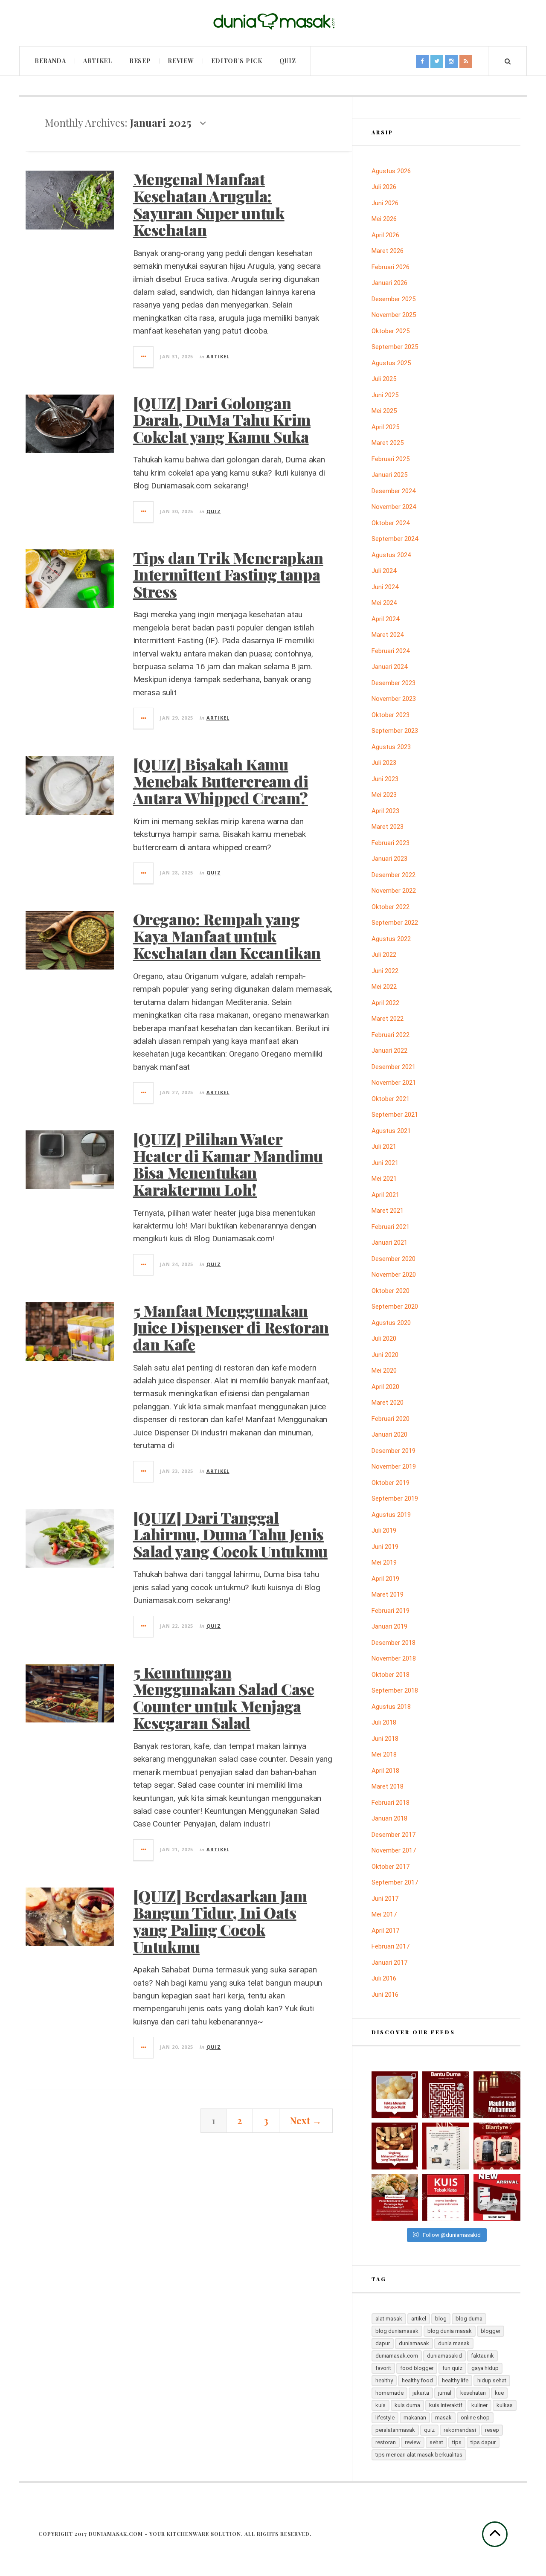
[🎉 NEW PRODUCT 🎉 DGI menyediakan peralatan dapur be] (497, 2197)
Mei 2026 (384, 219)
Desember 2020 (394, 1259)
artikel (419, 2319)
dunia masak (454, 2343)
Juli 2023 (384, 763)
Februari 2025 (391, 459)
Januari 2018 (389, 1818)
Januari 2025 (389, 475)
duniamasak (414, 2343)
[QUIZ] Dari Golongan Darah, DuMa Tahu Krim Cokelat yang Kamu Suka (222, 420)
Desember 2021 (394, 1067)
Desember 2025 (394, 299)
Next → (306, 2120)
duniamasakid (444, 2356)
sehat (436, 2442)
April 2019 (385, 1579)
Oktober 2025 (391, 331)
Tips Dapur (483, 2442)
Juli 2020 (384, 1339)
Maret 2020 (388, 1403)
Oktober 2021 (391, 1099)
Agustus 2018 (391, 1707)
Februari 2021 (391, 1227)
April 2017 (385, 1931)
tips (457, 2442)
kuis (380, 2405)
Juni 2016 (385, 1995)
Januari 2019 (389, 1626)
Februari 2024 (391, 651)
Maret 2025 (388, 443)
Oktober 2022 (391, 907)
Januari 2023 (389, 859)
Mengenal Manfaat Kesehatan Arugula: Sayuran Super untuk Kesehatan (209, 204)
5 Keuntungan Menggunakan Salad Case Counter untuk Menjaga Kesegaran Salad (224, 1697)
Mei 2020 (384, 1371)
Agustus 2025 (391, 363)
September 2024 (395, 539)
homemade (389, 2393)
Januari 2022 (389, 1051)
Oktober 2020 (391, 1291)
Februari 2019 (391, 1611)
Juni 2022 (385, 971)
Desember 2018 (394, 1643)
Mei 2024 (384, 603)
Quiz (288, 61)
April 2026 (385, 235)
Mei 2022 (384, 987)
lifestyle (385, 2418)
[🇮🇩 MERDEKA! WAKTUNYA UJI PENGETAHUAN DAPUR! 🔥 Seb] (446, 2146)
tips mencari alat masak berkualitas (419, 2455)
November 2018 (394, 1658)
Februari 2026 (391, 267)
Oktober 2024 (391, 523)
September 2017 (395, 1882)
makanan (415, 2418)
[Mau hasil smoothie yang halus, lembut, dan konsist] (497, 2146)
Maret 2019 (388, 1594)
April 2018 (385, 1771)
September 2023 (395, 731)
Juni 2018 (385, 1739)
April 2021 (385, 1195)
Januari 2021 (389, 1243)
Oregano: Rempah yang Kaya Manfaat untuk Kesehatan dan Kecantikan (227, 936)
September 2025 (395, 347)
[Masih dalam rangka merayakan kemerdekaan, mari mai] (446, 2197)
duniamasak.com (397, 2356)
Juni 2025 (385, 395)
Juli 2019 (384, 1530)
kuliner (479, 2405)
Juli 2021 (384, 1147)
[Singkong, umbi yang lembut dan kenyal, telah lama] (395, 2146)
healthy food (417, 2380)
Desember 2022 (394, 875)
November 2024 (394, 507)
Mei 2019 (384, 1562)
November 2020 (394, 1275)
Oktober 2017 (391, 1867)
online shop (475, 2418)
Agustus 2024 (391, 555)
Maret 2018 (388, 1786)
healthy (384, 2380)
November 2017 (394, 1850)
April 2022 (385, 1003)
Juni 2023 (385, 779)
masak (443, 2418)
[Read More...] (144, 357)
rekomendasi (460, 2430)
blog (441, 2319)
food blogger (417, 2368)
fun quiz (452, 2368)
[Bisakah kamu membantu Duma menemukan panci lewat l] (446, 2095)
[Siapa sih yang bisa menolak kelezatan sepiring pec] (395, 2197)
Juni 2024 (385, 587)
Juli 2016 (384, 1978)
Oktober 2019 (391, 1483)
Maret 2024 (388, 635)
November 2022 (394, 891)
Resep (140, 61)
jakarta (421, 2393)
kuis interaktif (446, 2405)
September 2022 (395, 923)
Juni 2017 (385, 1899)
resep (492, 2430)
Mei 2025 (384, 411)
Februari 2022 (391, 1035)
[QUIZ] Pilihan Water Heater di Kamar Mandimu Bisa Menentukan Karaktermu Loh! (228, 1164)
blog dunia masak (450, 2331)
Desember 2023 (394, 683)
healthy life (455, 2380)
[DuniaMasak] (273, 22)
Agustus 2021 (391, 1131)
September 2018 (395, 1690)
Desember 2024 (394, 491)
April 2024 (385, 619)
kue (499, 2393)
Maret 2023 (388, 827)
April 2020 (385, 1387)
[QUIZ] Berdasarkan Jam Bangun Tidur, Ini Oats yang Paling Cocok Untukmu (220, 1921)
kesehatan (473, 2393)
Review (181, 61)
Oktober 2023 (391, 715)
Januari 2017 (389, 1963)
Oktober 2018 (391, 1675)
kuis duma (407, 2405)
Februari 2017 (391, 1946)
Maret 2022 (388, 1019)
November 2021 (394, 1083)
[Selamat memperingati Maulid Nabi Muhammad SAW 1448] (497, 2095)
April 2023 (385, 811)
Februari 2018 (391, 1803)
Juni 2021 (385, 1163)
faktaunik (482, 2356)
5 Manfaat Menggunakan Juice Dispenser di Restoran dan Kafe (231, 1327)
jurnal (445, 2393)
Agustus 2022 (391, 939)
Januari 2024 (389, 667)
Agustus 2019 (391, 1515)
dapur (383, 2343)
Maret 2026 (388, 251)
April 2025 (385, 427)
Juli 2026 (384, 187)
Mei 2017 (384, 1914)
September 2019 (395, 1499)
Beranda (50, 61)
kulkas (505, 2405)
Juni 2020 (385, 1355)
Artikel (98, 61)
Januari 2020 (389, 1435)
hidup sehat (492, 2380)
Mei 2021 (384, 1179)
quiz (429, 2430)
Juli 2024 (384, 571)
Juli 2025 (384, 379)
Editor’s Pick (237, 61)
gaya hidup (485, 2368)
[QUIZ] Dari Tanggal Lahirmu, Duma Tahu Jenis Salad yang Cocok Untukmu (230, 1534)
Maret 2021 (388, 1211)
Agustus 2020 (391, 1323)
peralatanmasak (395, 2430)
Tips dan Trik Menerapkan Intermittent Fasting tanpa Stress (228, 574)
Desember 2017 (394, 1835)
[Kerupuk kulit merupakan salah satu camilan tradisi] (395, 2095)
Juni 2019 (385, 1547)
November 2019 (394, 1467)
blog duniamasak (397, 2331)
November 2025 (394, 315)
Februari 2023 (391, 843)
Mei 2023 (384, 795)
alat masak (389, 2319)
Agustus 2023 (391, 747)
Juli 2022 (384, 955)
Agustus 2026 (391, 171)
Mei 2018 (384, 1754)
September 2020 (395, 1307)
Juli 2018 (384, 1722)
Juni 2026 (385, 203)
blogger (491, 2331)
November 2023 (394, 699)
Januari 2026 (389, 283)
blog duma (469, 2319)
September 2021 (395, 1115)
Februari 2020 (391, 1419)
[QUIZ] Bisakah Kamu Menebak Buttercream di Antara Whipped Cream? (221, 781)
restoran (386, 2442)
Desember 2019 (394, 1451)
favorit (383, 2368)
